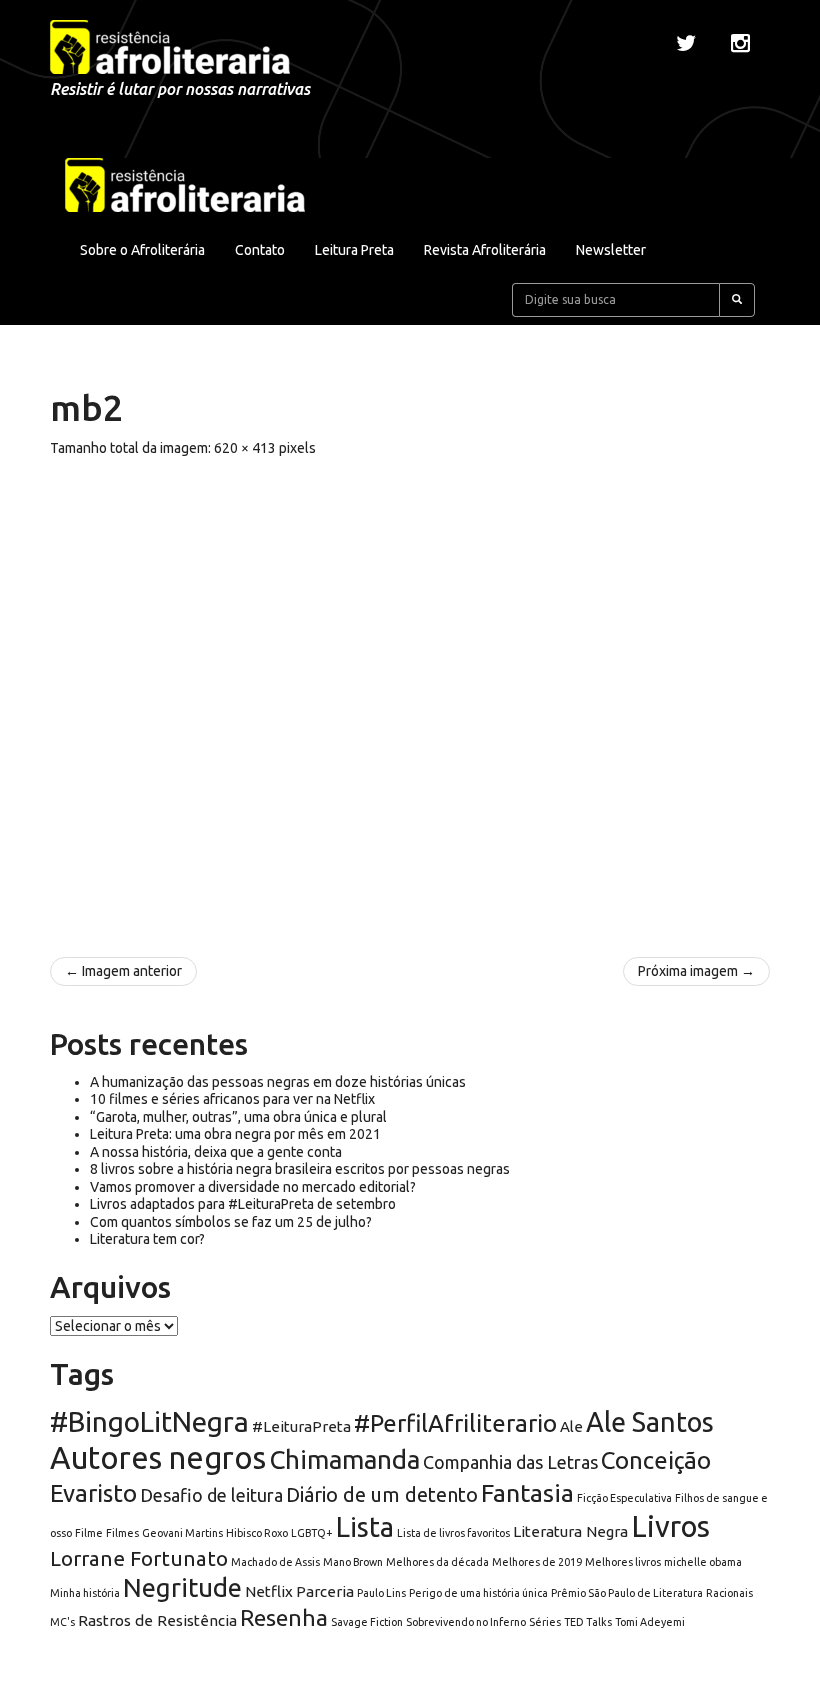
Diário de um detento (382, 1494)
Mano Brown (353, 1562)
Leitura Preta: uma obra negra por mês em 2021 (235, 1134)
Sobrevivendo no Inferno (466, 1622)
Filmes (122, 1533)
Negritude (182, 1587)
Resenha (284, 1617)
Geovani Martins (182, 1533)
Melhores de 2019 (537, 1562)
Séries (545, 1622)
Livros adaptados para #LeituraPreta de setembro (243, 1204)
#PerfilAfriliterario (455, 1423)
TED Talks (588, 1622)
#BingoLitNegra (149, 1421)
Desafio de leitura (211, 1495)
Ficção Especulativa (624, 1498)
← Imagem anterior (123, 971)
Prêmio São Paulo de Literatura (627, 1593)
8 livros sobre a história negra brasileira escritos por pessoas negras (300, 1169)
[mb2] (410, 697)
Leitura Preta (354, 250)
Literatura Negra (570, 1531)
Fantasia (527, 1493)
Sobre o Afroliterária (142, 250)
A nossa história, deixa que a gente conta (216, 1152)
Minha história (85, 1593)
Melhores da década (437, 1562)
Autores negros (158, 1457)
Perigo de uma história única (478, 1593)
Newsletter (611, 250)
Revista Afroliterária (485, 250)
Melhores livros (623, 1562)
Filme (89, 1533)
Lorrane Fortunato (139, 1558)
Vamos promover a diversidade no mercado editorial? (253, 1187)
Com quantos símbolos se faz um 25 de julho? (231, 1222)
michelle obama (703, 1562)
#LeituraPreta (301, 1426)
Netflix (269, 1591)
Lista (365, 1527)
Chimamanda (344, 1459)
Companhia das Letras (510, 1462)
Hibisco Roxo (257, 1533)
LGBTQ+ (312, 1533)
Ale (571, 1426)
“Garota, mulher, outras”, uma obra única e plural (238, 1117)
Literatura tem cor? (147, 1239)
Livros (670, 1526)
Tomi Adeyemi (650, 1622)
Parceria (325, 1591)
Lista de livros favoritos (453, 1533)
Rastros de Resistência (157, 1620)
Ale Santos (650, 1422)
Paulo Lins (381, 1593)
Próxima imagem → (696, 971)
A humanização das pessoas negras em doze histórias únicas (278, 1082)
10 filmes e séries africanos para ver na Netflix (232, 1099)
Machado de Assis (275, 1562)
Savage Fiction (367, 1622)
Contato (260, 250)
